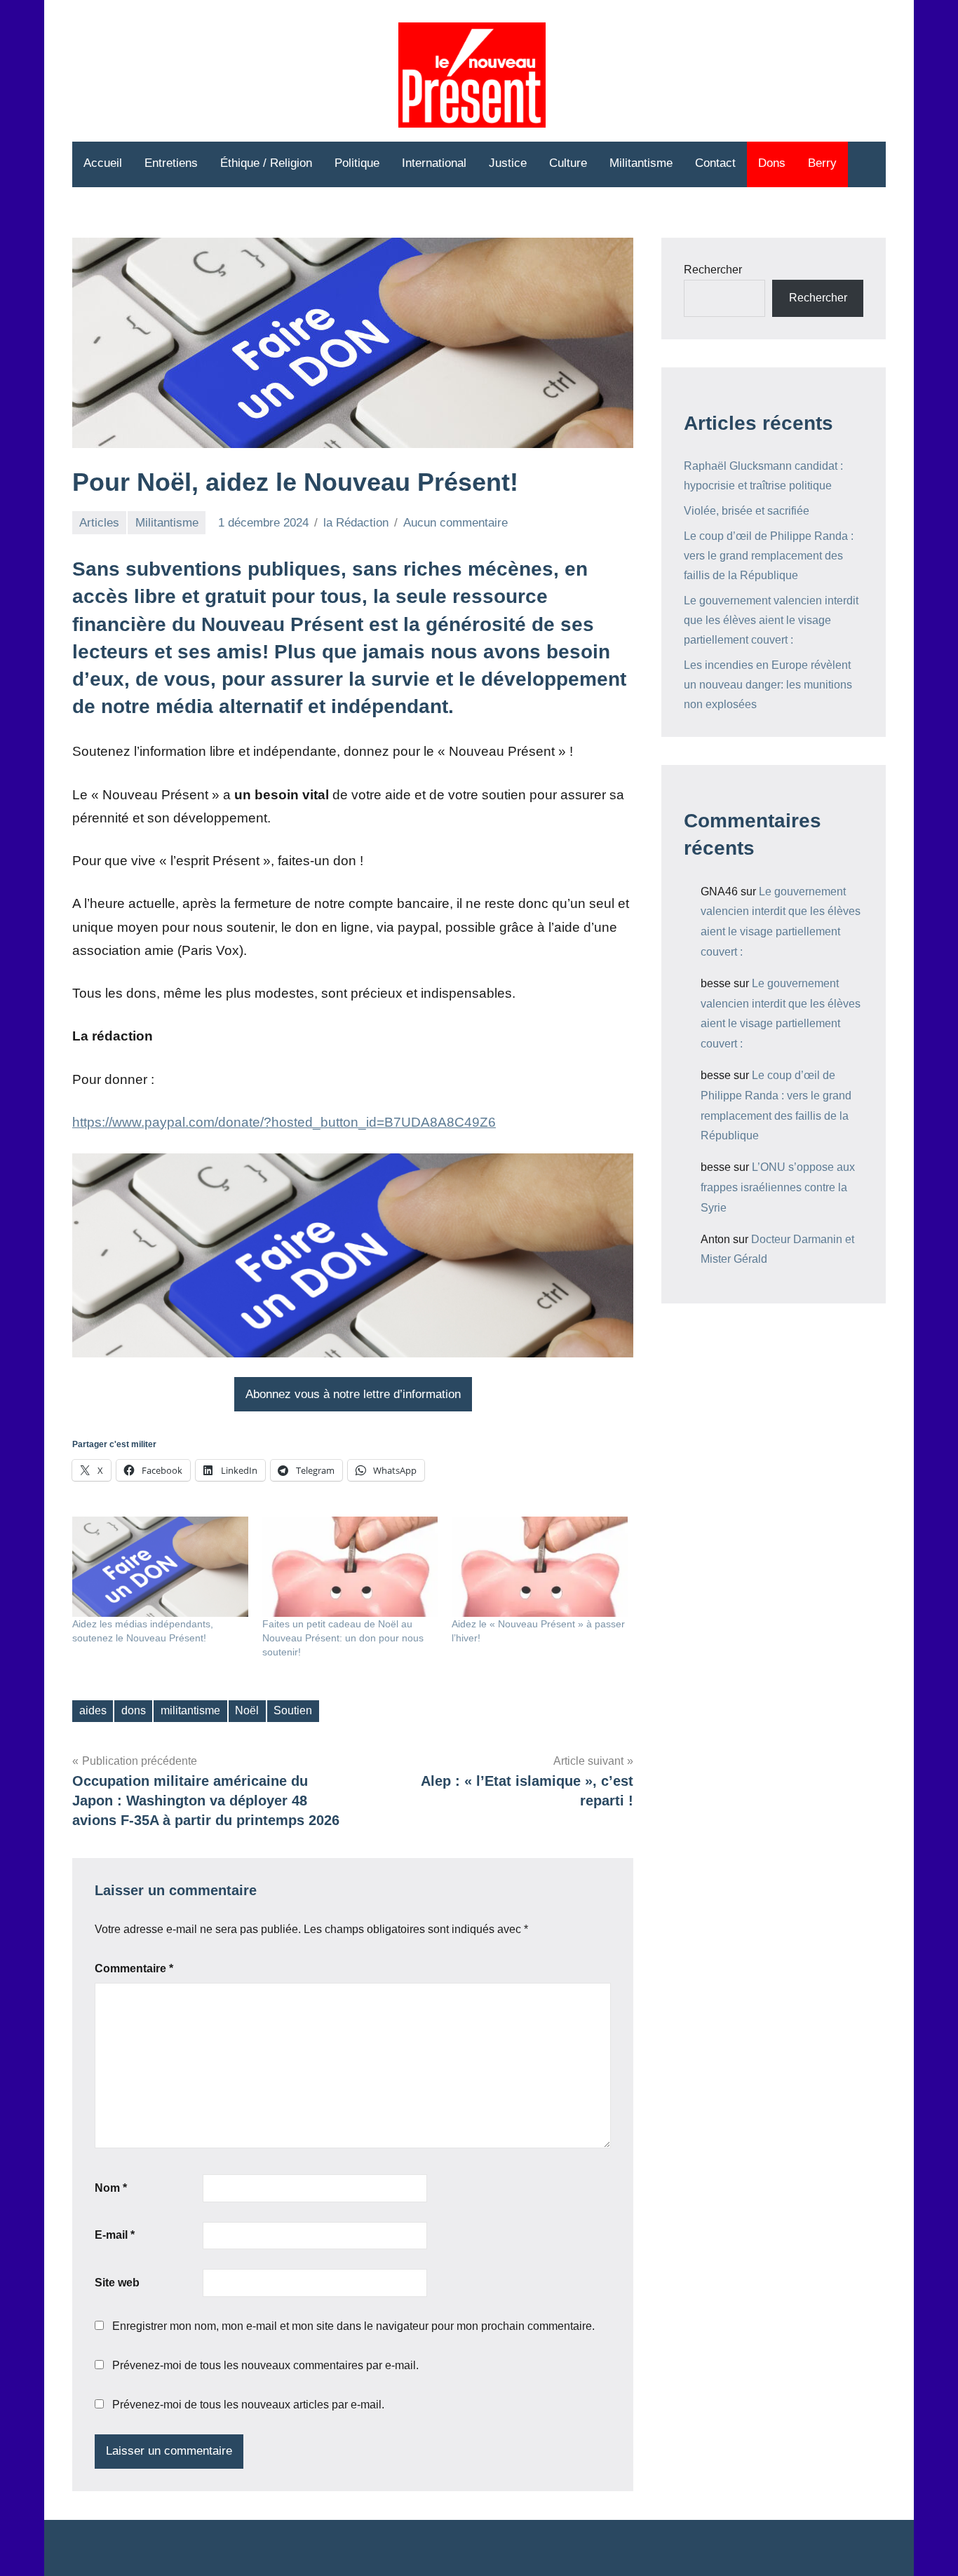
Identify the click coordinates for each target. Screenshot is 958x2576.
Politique (357, 163)
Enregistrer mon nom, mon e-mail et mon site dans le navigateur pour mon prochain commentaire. (353, 2326)
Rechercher (713, 270)
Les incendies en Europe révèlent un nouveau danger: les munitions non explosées (768, 685)
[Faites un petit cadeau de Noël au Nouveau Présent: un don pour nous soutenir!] (350, 1567)
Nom (111, 2188)
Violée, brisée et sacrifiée (747, 511)
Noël (247, 1710)
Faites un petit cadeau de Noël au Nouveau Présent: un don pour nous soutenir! (343, 1638)
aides (93, 1710)
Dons (772, 163)
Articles (99, 523)
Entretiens (171, 163)
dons (134, 1710)
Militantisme (641, 163)
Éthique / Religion (266, 163)
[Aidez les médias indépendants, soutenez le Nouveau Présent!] (160, 1567)
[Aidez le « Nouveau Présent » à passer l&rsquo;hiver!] (540, 1567)
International (434, 163)
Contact (715, 163)
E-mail (115, 2235)
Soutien (293, 1710)
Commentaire (134, 1968)
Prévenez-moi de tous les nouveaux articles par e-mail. (248, 2405)
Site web (117, 2283)
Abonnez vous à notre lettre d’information (353, 1394)
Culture (568, 163)
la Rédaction (356, 523)
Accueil (103, 163)
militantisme (190, 1710)
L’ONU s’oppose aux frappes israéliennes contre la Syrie (778, 1187)
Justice (508, 163)
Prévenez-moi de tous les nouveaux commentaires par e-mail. (265, 2365)
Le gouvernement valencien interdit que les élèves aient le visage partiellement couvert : (771, 620)
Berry (822, 163)
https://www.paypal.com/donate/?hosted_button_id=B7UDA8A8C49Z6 (284, 1122)
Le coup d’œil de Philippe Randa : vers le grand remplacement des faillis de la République (769, 556)
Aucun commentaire (456, 523)
